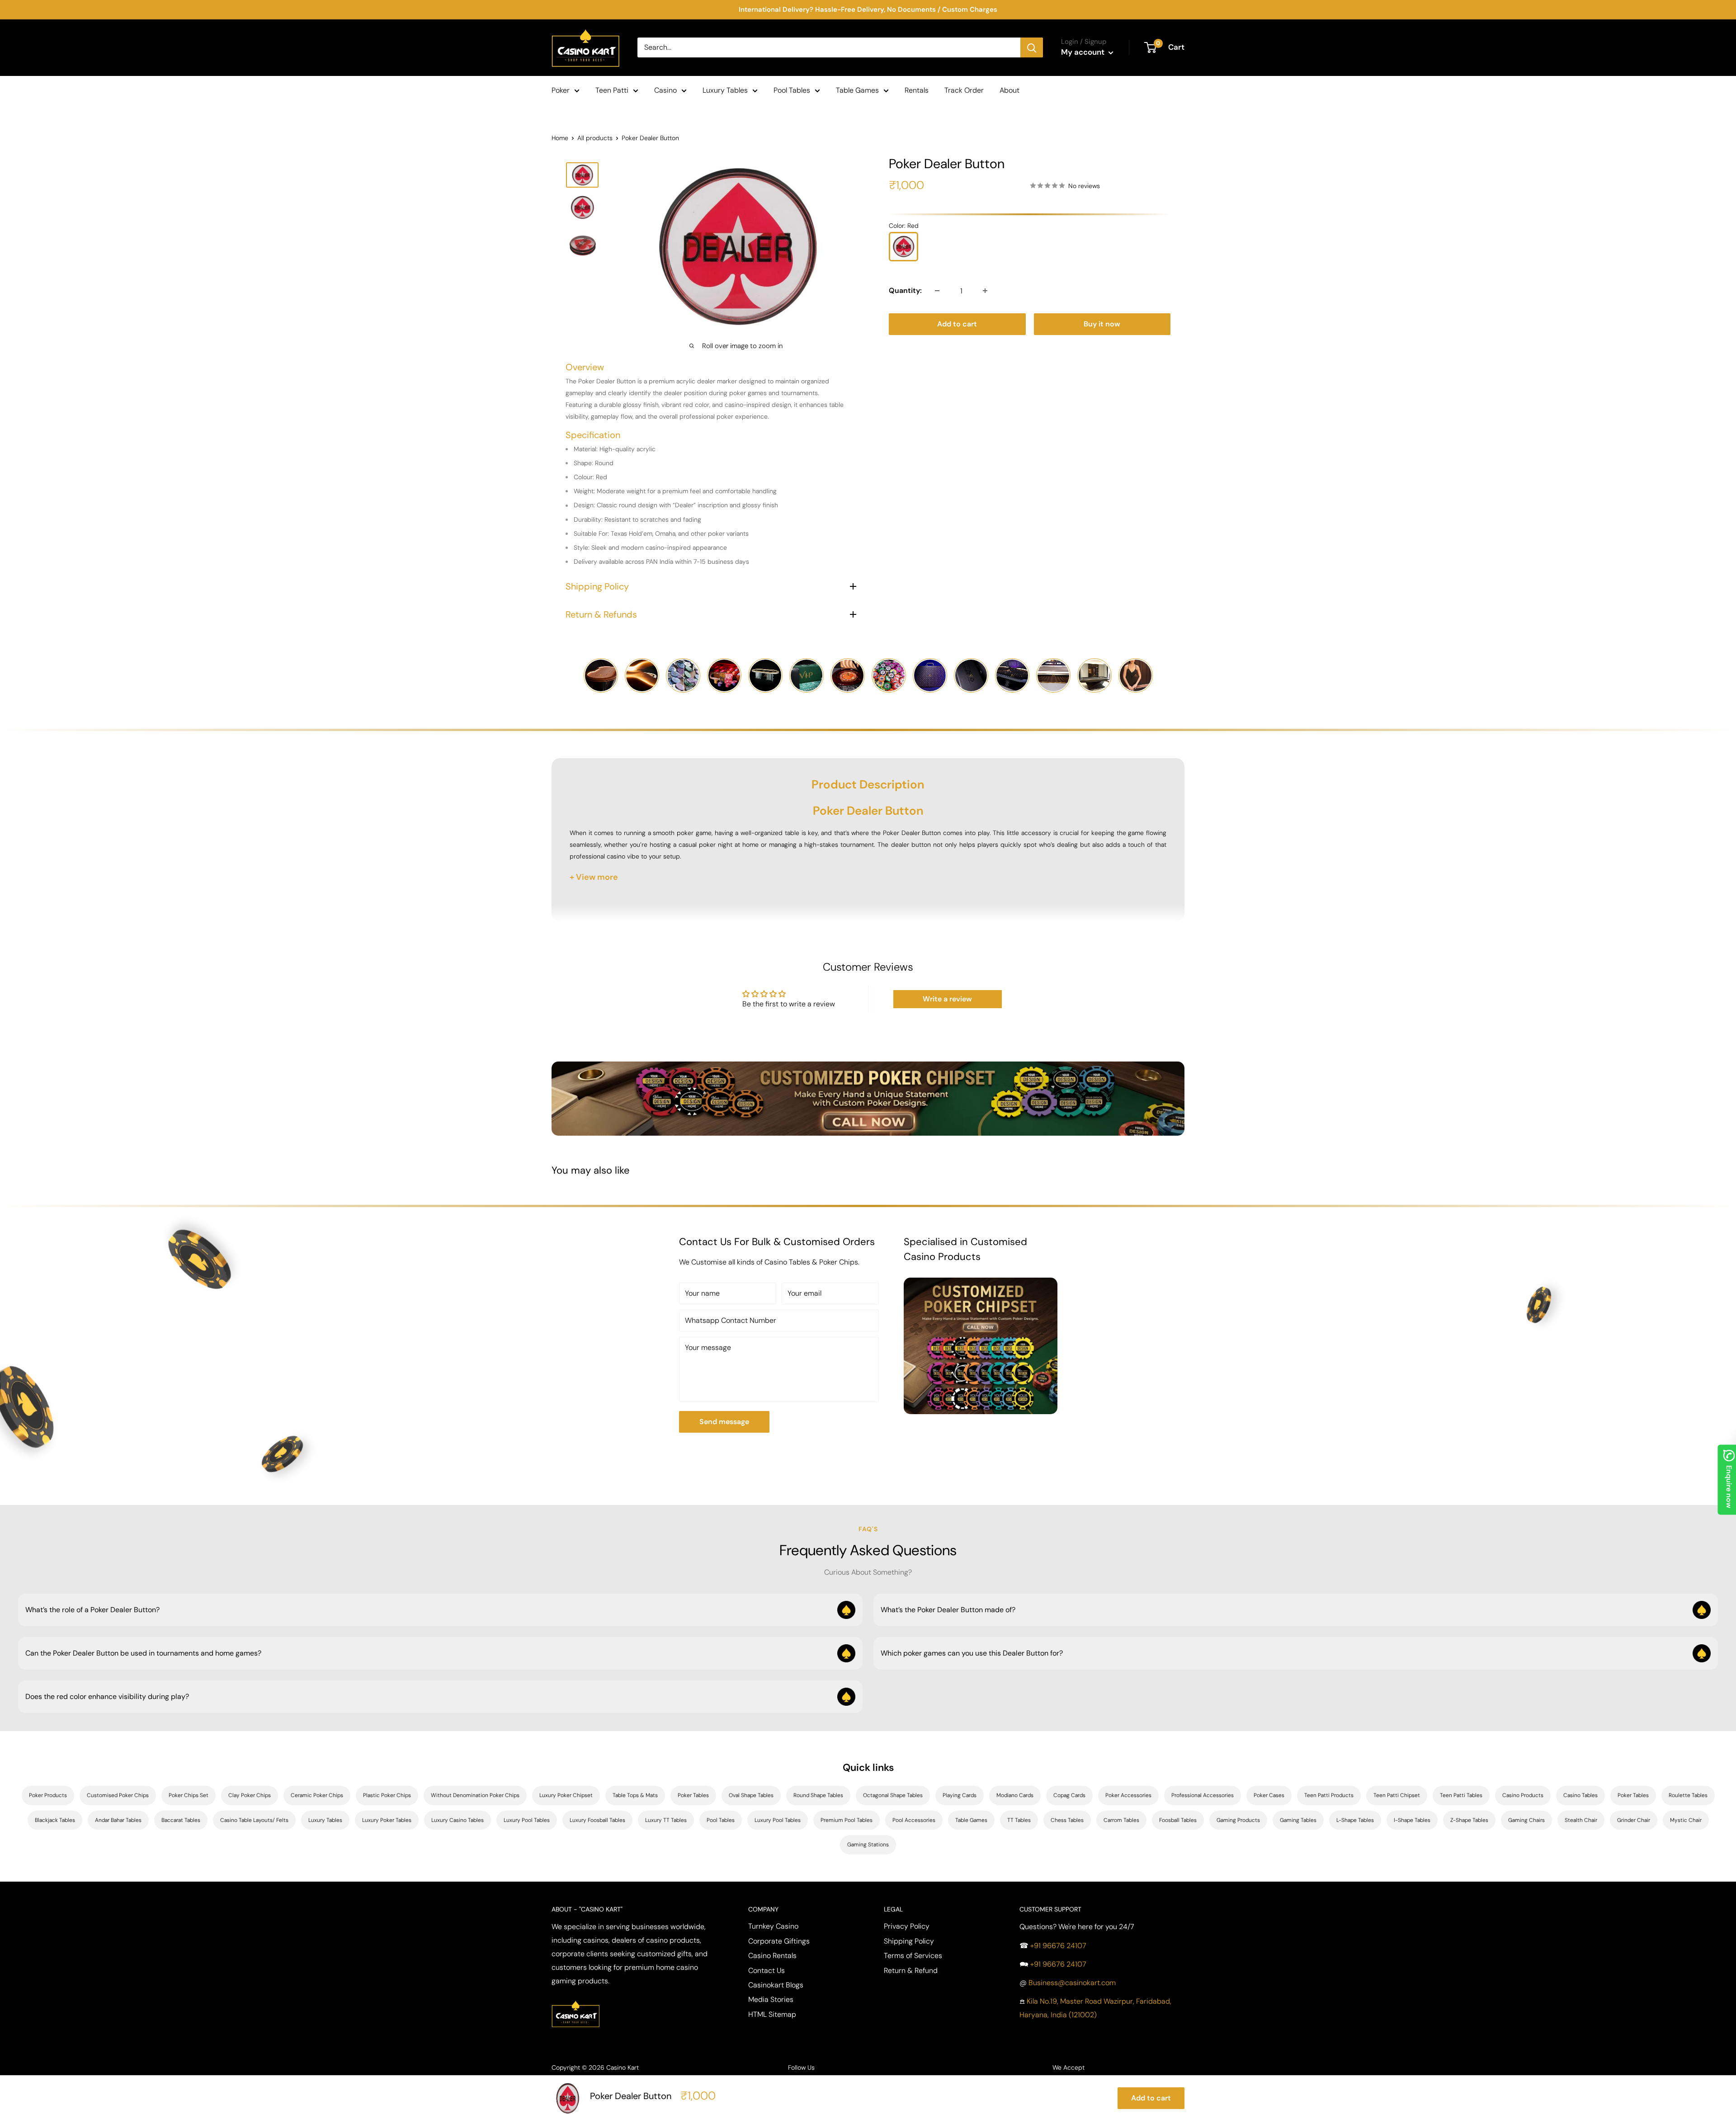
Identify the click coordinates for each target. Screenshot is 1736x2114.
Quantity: (905, 290)
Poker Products (48, 1795)
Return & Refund (911, 1970)
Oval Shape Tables (751, 1795)
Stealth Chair (1581, 1820)
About (1010, 90)
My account (1084, 52)
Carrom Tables (1121, 1820)
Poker (561, 90)
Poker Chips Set (189, 1795)
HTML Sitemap (772, 2014)
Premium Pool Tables (847, 1820)
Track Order (964, 90)
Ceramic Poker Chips (317, 1795)
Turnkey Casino (773, 1926)
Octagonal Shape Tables (893, 1795)
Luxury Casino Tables (458, 1820)
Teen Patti (612, 90)
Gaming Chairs (1526, 1820)
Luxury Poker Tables (387, 1820)
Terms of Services (913, 1956)
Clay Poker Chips (250, 1795)
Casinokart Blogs (776, 1985)
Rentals (917, 90)
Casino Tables (1580, 1795)
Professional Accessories (1203, 1795)
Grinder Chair (1634, 1820)
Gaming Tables (1298, 1820)
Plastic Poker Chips (387, 1795)
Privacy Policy (907, 1926)
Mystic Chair (1686, 1820)
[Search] (1032, 47)
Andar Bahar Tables (118, 1820)
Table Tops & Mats (635, 1795)
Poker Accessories (1128, 1795)
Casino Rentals (772, 1956)
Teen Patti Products (1329, 1795)
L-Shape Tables (1355, 1820)
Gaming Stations (868, 1845)
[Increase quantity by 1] (985, 291)
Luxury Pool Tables (527, 1820)
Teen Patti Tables (1461, 1795)
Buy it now (1102, 324)
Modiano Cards (1015, 1795)
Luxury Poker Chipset (566, 1795)
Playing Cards (960, 1795)
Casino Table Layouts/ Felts (254, 1820)
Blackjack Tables (55, 1820)
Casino (665, 90)
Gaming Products (1238, 1820)
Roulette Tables (1688, 1795)
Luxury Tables (725, 90)
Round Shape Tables (818, 1795)
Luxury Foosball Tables (597, 1820)
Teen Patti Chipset (1397, 1795)
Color (904, 226)
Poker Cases (1269, 1795)
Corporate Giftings (779, 1941)
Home (560, 138)
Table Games (857, 90)
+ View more (594, 877)
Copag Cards (1069, 1795)
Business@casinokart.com (1072, 1983)
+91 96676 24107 (1058, 1946)
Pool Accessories (914, 1820)
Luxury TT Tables (666, 1820)
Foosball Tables (1178, 1820)
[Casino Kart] (576, 1999)
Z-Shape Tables (1469, 1820)
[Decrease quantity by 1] (937, 291)
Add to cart (957, 324)
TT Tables (1019, 1820)
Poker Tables (693, 1795)
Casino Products (1523, 1795)
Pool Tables (792, 90)
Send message (724, 1422)
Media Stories (771, 1999)
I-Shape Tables (1412, 1820)
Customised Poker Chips (118, 1795)
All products (595, 138)
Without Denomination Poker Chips (475, 1795)
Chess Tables (1067, 1820)
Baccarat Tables (181, 1820)
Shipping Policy (909, 1941)
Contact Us (767, 1970)
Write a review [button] (947, 999)
